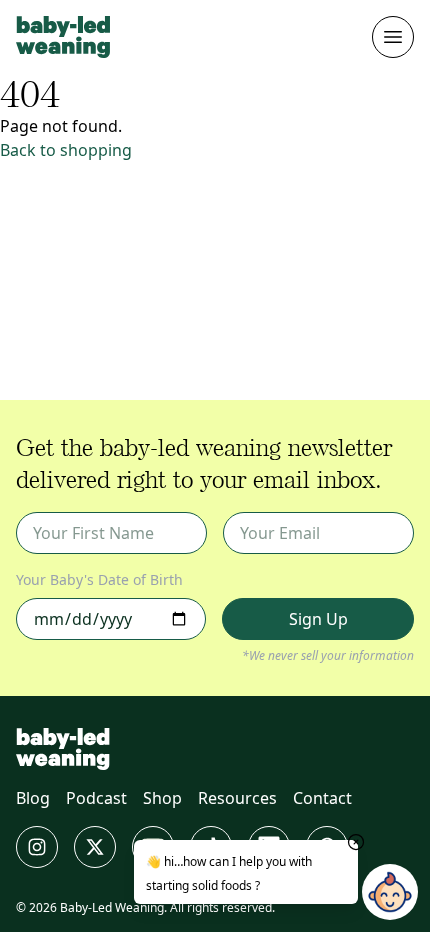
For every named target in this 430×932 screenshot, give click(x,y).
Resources (237, 798)
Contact (322, 798)
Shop (162, 798)
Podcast (96, 798)
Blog (33, 798)
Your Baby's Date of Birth (99, 579)
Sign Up (318, 619)
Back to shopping (66, 150)
